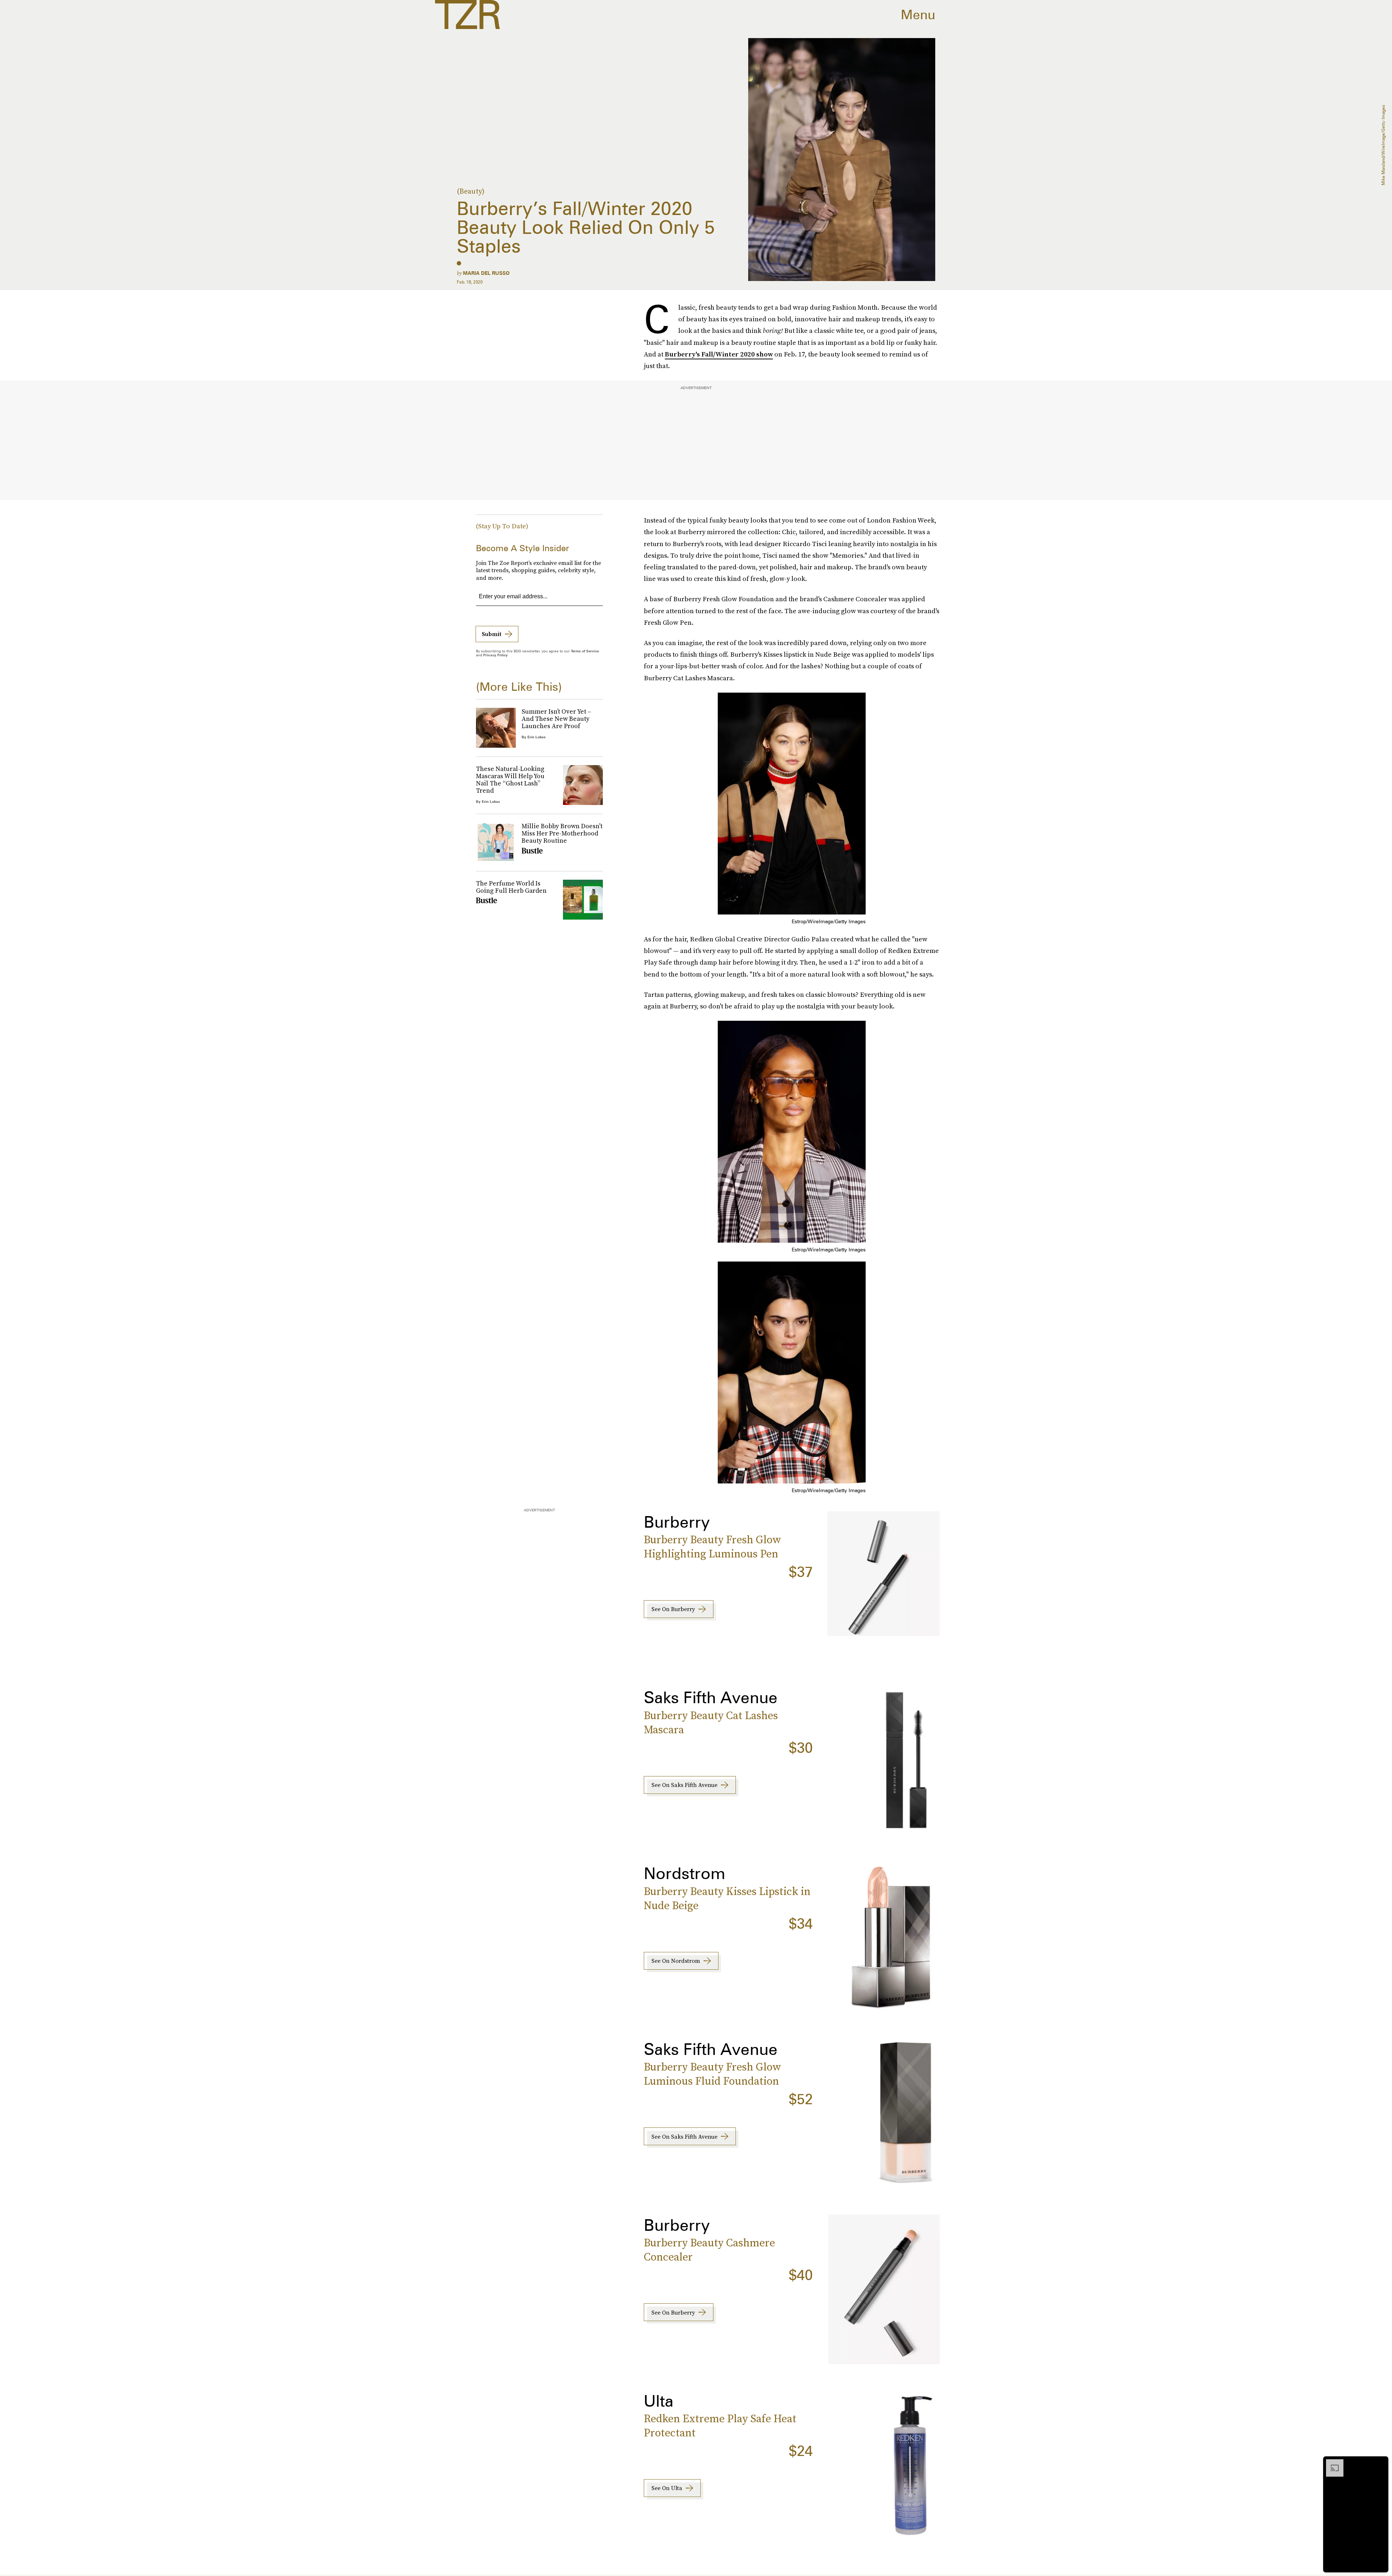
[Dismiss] (1380, 2463)
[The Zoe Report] (467, 15)
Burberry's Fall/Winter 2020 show (719, 354)
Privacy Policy (496, 655)
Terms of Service (585, 651)
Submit (492, 634)
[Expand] (1331, 2463)
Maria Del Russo (486, 273)
